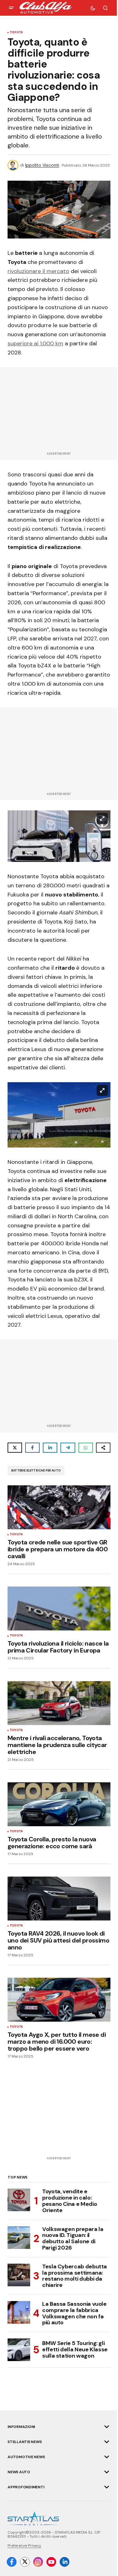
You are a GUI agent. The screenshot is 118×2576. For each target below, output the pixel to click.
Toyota (16, 33)
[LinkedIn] (65, 2562)
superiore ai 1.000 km (35, 343)
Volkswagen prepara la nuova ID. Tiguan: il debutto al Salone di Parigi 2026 (73, 2239)
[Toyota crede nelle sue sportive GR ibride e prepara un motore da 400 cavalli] (59, 1507)
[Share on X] (15, 1448)
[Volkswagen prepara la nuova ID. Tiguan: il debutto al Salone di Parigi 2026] (19, 2238)
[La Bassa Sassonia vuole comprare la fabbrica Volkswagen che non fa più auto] (19, 2312)
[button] (11, 8)
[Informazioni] (107, 2427)
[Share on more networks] (103, 1448)
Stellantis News (25, 2442)
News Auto (19, 2472)
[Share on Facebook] (32, 1448)
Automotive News (26, 2457)
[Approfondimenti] (107, 2487)
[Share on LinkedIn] (50, 1448)
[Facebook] (12, 2562)
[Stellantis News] (107, 2442)
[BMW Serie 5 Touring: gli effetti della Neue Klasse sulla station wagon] (19, 2350)
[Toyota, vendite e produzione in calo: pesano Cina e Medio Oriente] (19, 2200)
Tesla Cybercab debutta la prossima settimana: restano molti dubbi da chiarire (75, 2276)
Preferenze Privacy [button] (24, 2546)
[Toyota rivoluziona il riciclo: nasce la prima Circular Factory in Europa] (59, 1609)
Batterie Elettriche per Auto (36, 1471)
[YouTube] (51, 2562)
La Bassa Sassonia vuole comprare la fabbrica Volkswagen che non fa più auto (74, 2313)
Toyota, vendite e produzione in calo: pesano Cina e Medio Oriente (70, 2201)
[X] (25, 2562)
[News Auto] (107, 2472)
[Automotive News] (107, 2457)
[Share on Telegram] (68, 1448)
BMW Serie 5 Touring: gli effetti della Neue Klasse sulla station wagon (75, 2349)
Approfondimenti (26, 2487)
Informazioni (21, 2427)
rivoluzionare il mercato (38, 271)
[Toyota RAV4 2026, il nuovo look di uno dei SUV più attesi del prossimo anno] (59, 1899)
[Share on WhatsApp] (86, 1448)
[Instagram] (38, 2562)
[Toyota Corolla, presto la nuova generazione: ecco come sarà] (59, 1804)
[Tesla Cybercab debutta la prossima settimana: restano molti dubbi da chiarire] (19, 2275)
